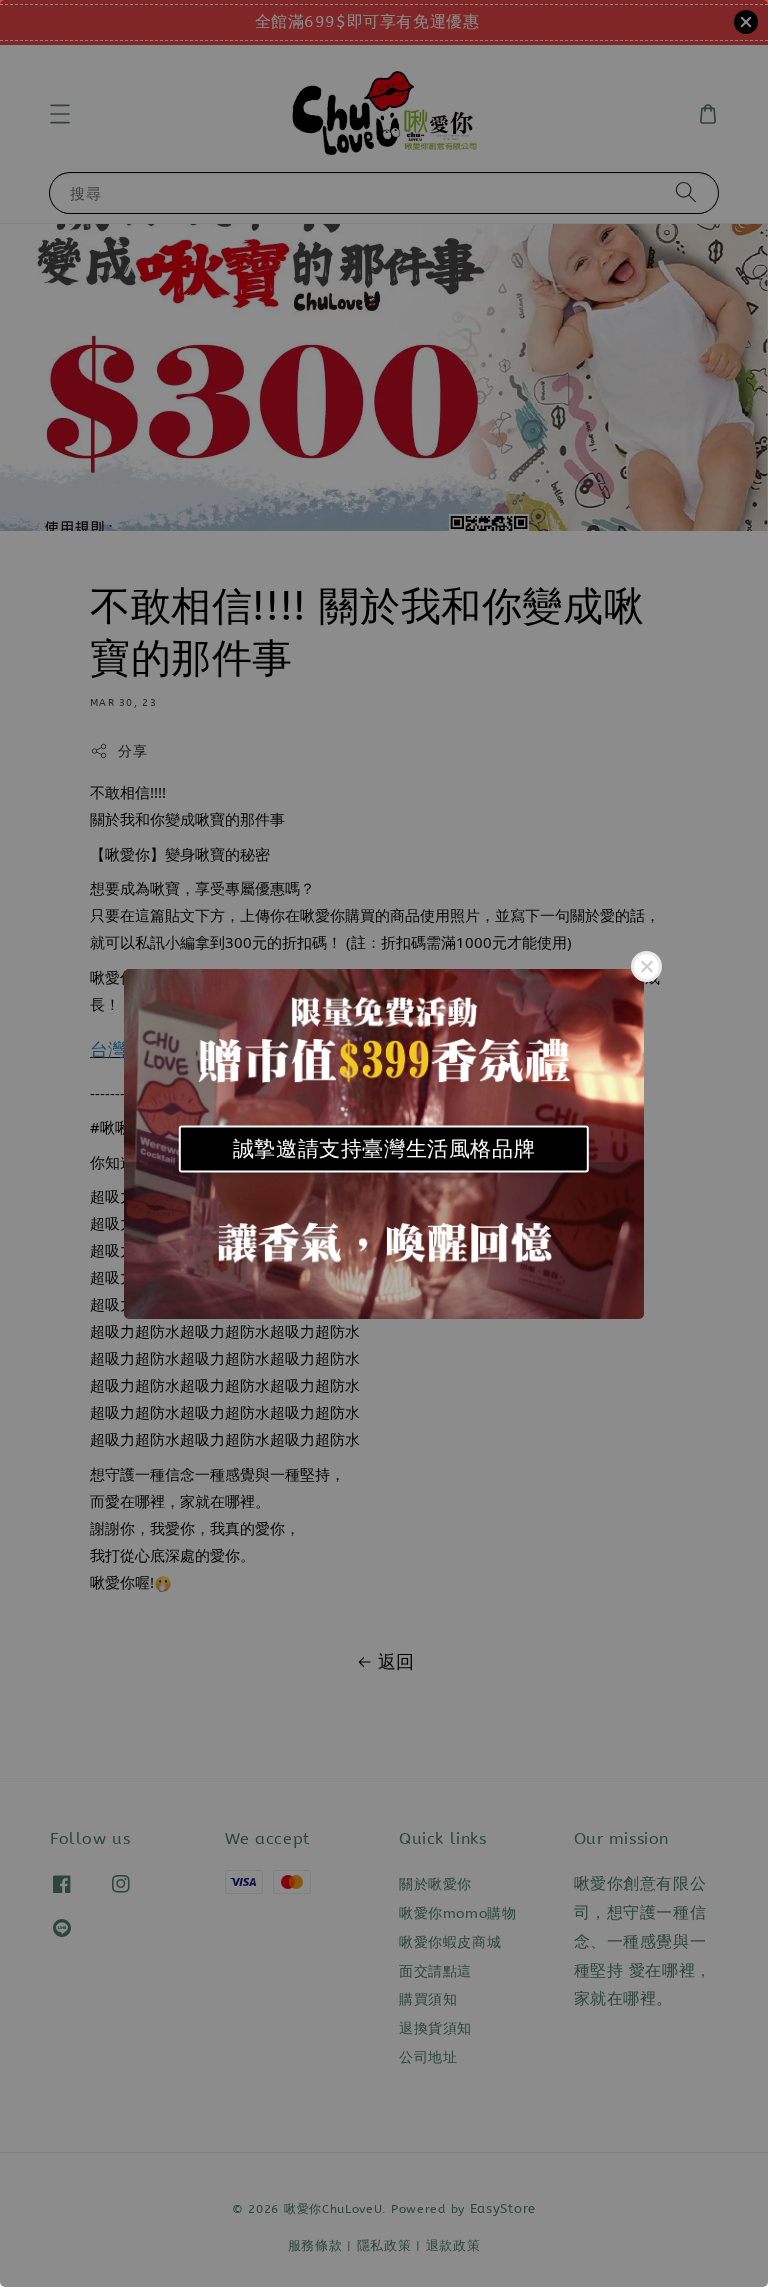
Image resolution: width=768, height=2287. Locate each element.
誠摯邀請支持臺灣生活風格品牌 (384, 1148)
